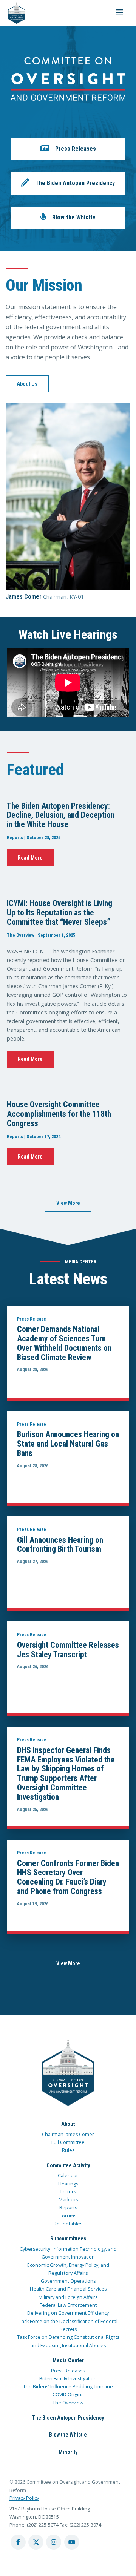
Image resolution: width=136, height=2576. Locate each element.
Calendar (68, 2175)
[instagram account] (54, 2542)
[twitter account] (36, 2542)
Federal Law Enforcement (68, 2305)
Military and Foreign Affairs (68, 2297)
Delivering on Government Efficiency (68, 2313)
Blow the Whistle (68, 2435)
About (68, 2124)
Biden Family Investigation (68, 2379)
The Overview (68, 2403)
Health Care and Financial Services (68, 2289)
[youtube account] (72, 2542)
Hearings (68, 2184)
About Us (27, 384)
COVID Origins (68, 2394)
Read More (30, 858)
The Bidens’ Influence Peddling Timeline (68, 2387)
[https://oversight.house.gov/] (13, 13)
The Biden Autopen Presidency (68, 2418)
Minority (68, 2452)
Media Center (68, 2360)
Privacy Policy (24, 2498)
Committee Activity (68, 2165)
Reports (68, 2207)
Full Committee (68, 2142)
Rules (68, 2150)
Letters (68, 2192)
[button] (68, 149)
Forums (68, 2216)
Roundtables (68, 2224)
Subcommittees (68, 2239)
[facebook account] (18, 2542)
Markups (68, 2200)
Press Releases (68, 2371)
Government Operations (68, 2281)
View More (68, 1203)
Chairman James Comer (68, 2134)
